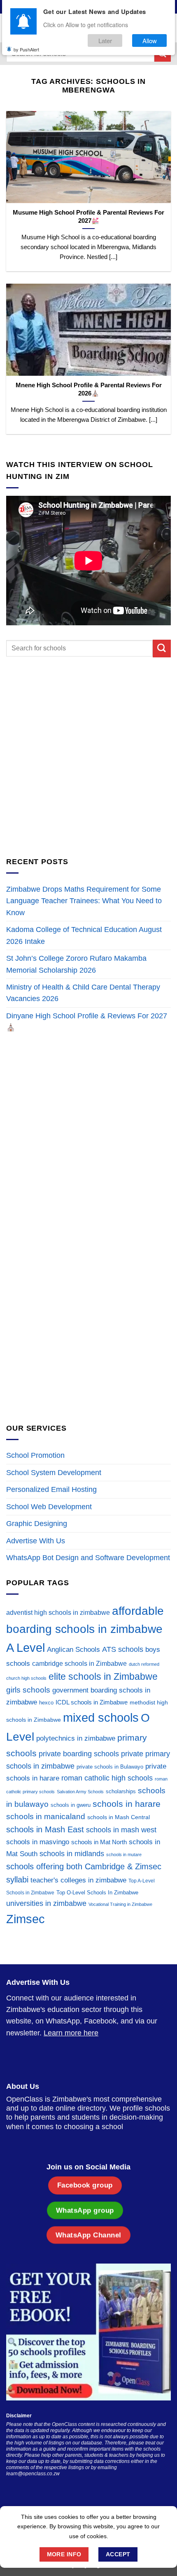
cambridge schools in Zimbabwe (79, 1664)
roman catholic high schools (107, 1778)
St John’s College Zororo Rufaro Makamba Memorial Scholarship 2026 (76, 964)
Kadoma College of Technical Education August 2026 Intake (84, 935)
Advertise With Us (36, 1541)
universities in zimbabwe (46, 1903)
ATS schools (123, 1649)
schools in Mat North (99, 1842)
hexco (46, 1703)
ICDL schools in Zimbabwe (92, 1702)
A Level (26, 1648)
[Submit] (162, 649)
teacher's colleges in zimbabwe (78, 1880)
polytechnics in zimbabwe (76, 1738)
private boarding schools (79, 1754)
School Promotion (35, 1455)
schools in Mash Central (119, 1817)
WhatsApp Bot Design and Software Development (88, 1558)
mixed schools (101, 1717)
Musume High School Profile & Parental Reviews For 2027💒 (88, 216)
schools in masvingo (38, 1842)
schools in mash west (121, 1830)
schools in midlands (72, 1854)
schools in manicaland (46, 1816)
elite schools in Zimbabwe (103, 1676)
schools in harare (127, 1804)
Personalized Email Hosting (51, 1489)
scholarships (121, 1791)
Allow (150, 40)
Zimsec (26, 1919)
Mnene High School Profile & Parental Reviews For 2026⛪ (89, 389)
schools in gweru (71, 1805)
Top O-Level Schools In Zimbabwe (97, 1893)
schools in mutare (124, 1855)
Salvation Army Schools (80, 1792)
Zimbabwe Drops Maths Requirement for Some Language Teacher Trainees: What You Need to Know (84, 901)
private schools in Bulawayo (110, 1767)
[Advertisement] (88, 757)
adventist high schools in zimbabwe (58, 1613)
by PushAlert (26, 49)
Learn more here (71, 2033)
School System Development (54, 1473)
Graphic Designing (37, 1524)
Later (105, 40)
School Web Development (49, 1507)
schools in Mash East (45, 1829)
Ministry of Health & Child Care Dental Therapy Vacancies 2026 (83, 993)
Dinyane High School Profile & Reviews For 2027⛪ (87, 1022)
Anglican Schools (73, 1650)
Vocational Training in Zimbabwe (120, 1904)
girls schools (28, 1690)
